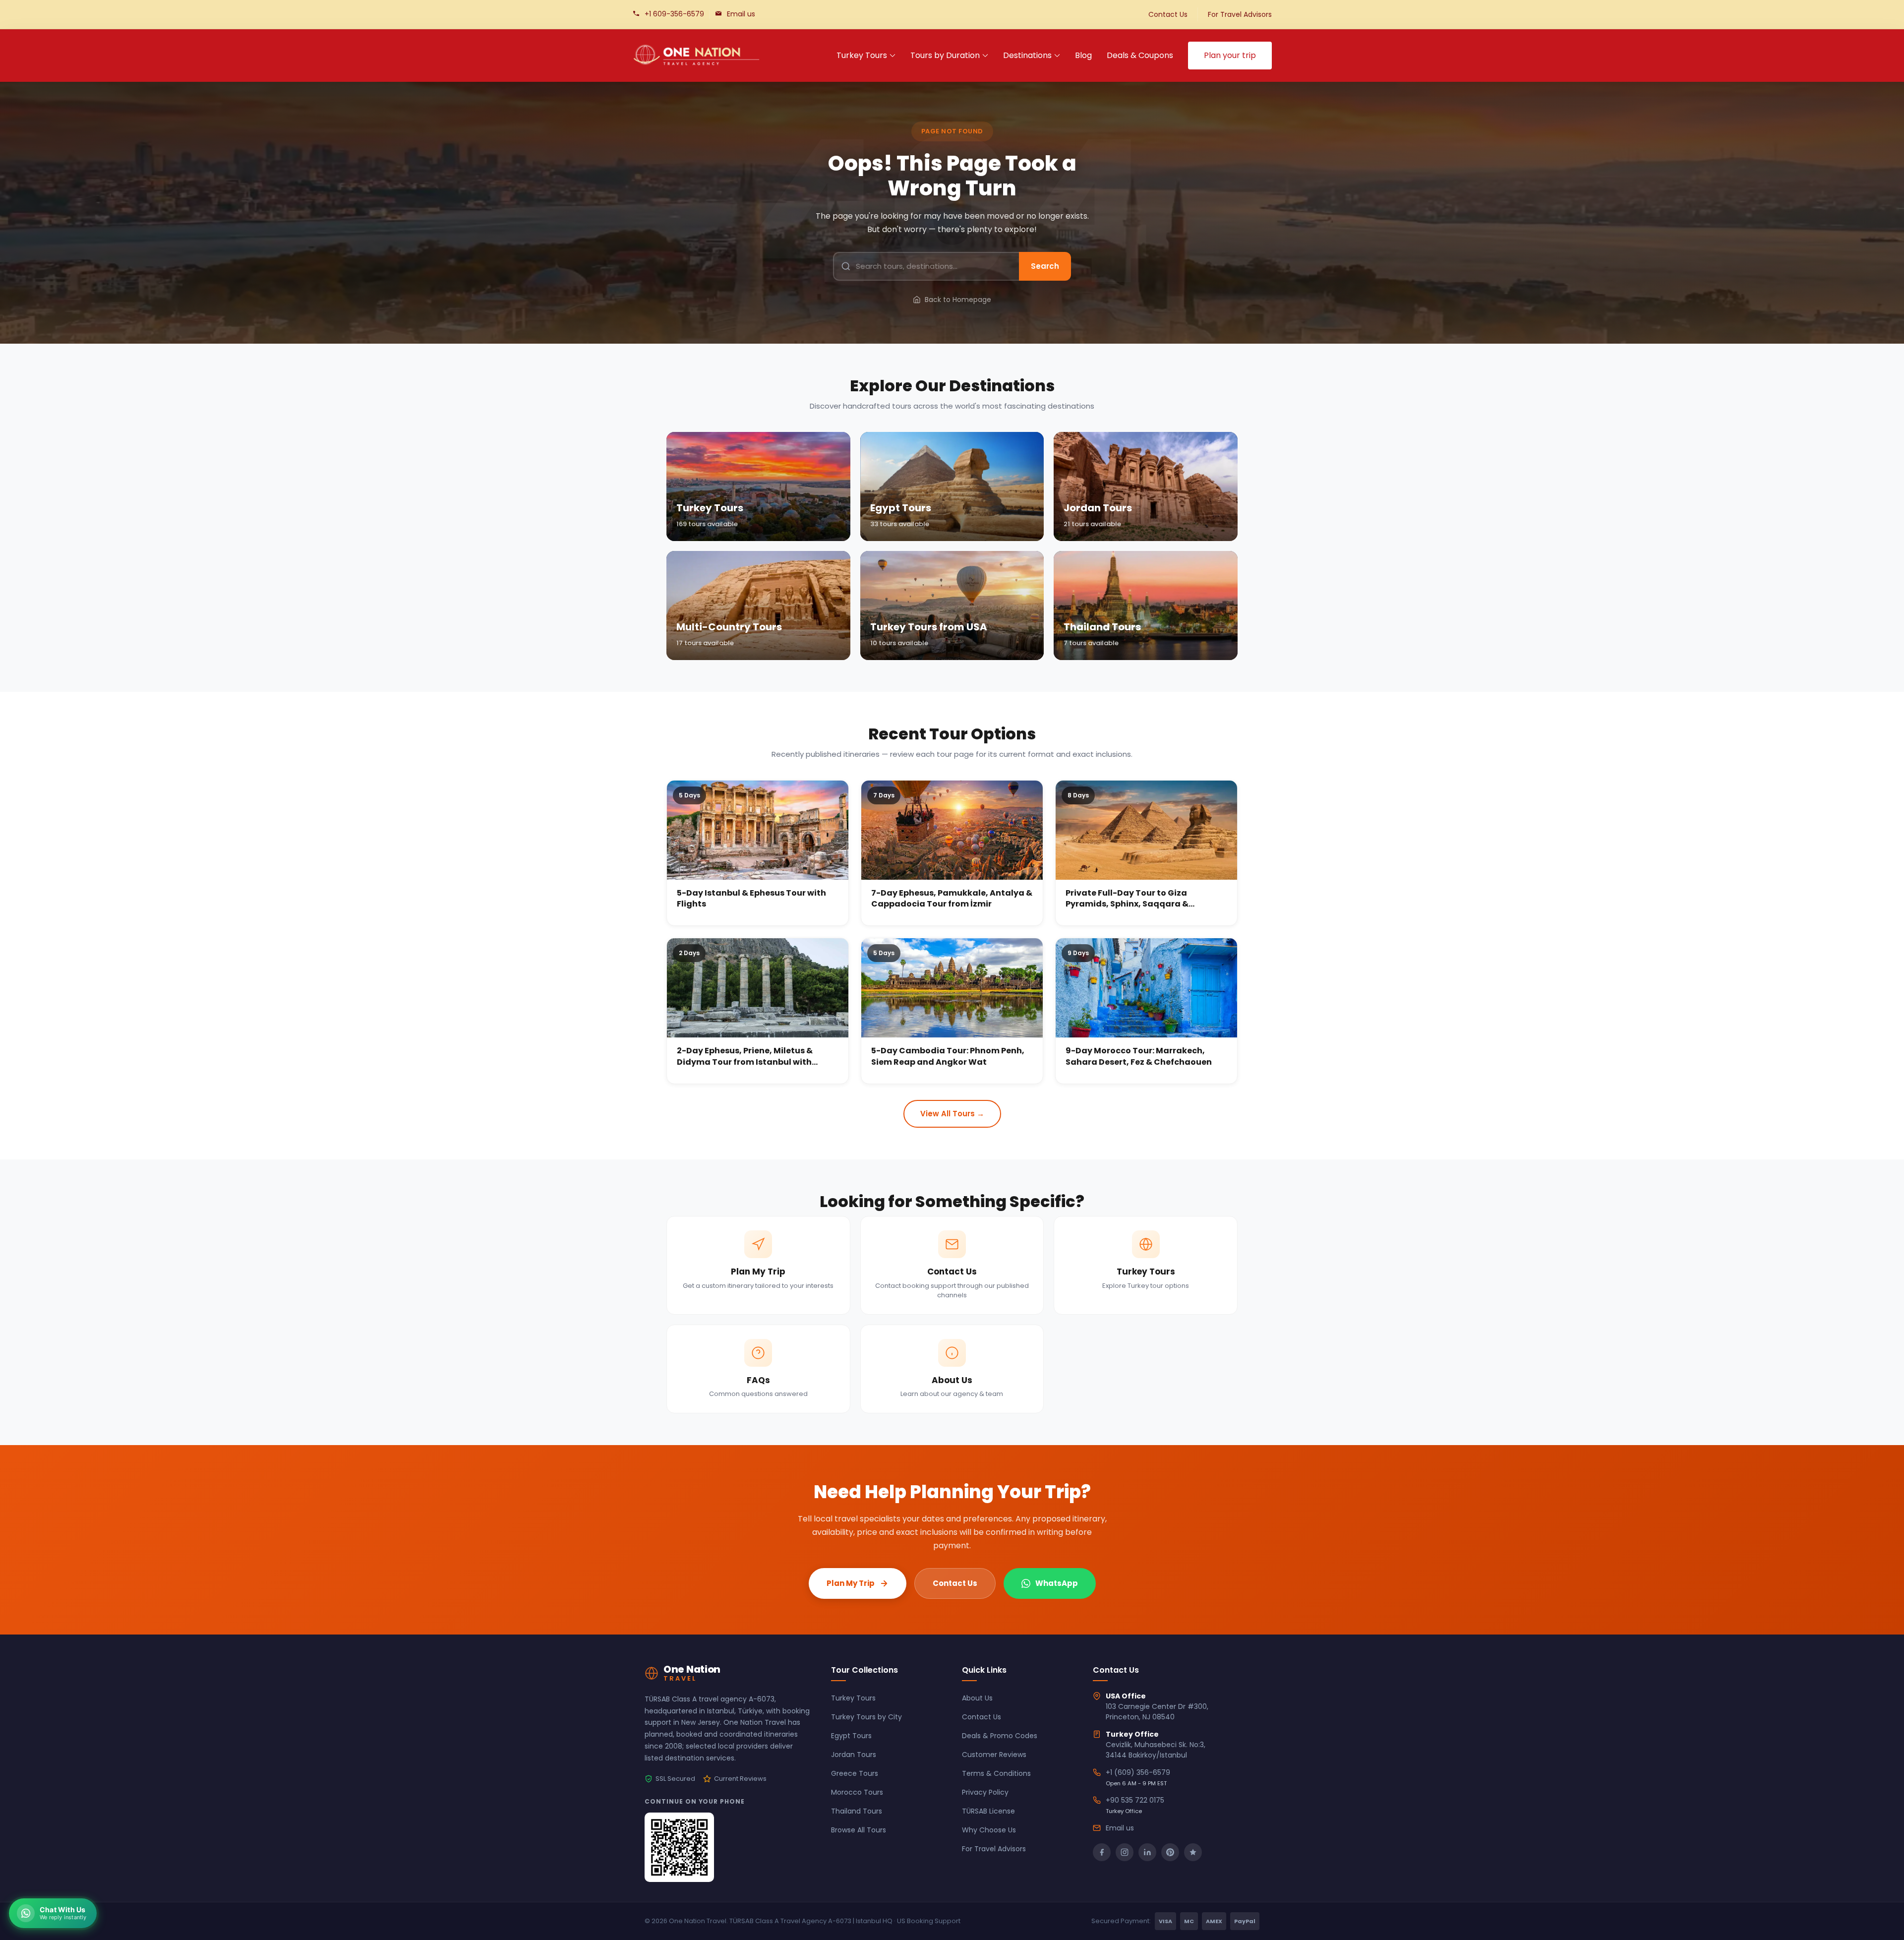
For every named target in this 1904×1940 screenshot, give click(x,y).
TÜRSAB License (988, 1811)
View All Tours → (952, 1114)
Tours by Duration (945, 55)
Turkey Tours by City (866, 1717)
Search (1045, 266)
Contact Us (1168, 14)
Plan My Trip (851, 1583)
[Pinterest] (1170, 1852)
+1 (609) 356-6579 (1138, 1772)
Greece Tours (855, 1773)
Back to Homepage (958, 300)
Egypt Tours (851, 1736)
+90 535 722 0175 (1135, 1800)
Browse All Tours (859, 1830)
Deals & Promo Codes (1000, 1736)
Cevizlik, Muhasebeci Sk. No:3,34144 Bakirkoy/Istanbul (1156, 1750)
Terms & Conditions (996, 1773)
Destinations (1027, 55)
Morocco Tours (857, 1792)
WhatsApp (1057, 1583)
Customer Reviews (994, 1755)
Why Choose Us (989, 1830)
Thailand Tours (857, 1811)
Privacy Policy (985, 1792)
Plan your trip (1230, 55)
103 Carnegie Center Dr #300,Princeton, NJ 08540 (1157, 1712)
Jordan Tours (854, 1755)
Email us (741, 14)
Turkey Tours (862, 55)
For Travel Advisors (1240, 14)
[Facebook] (1102, 1852)
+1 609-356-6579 (674, 14)
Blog (1083, 55)
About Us (977, 1698)
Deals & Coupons (1140, 55)
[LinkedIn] (1147, 1852)
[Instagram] (1125, 1852)
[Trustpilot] (1193, 1852)
